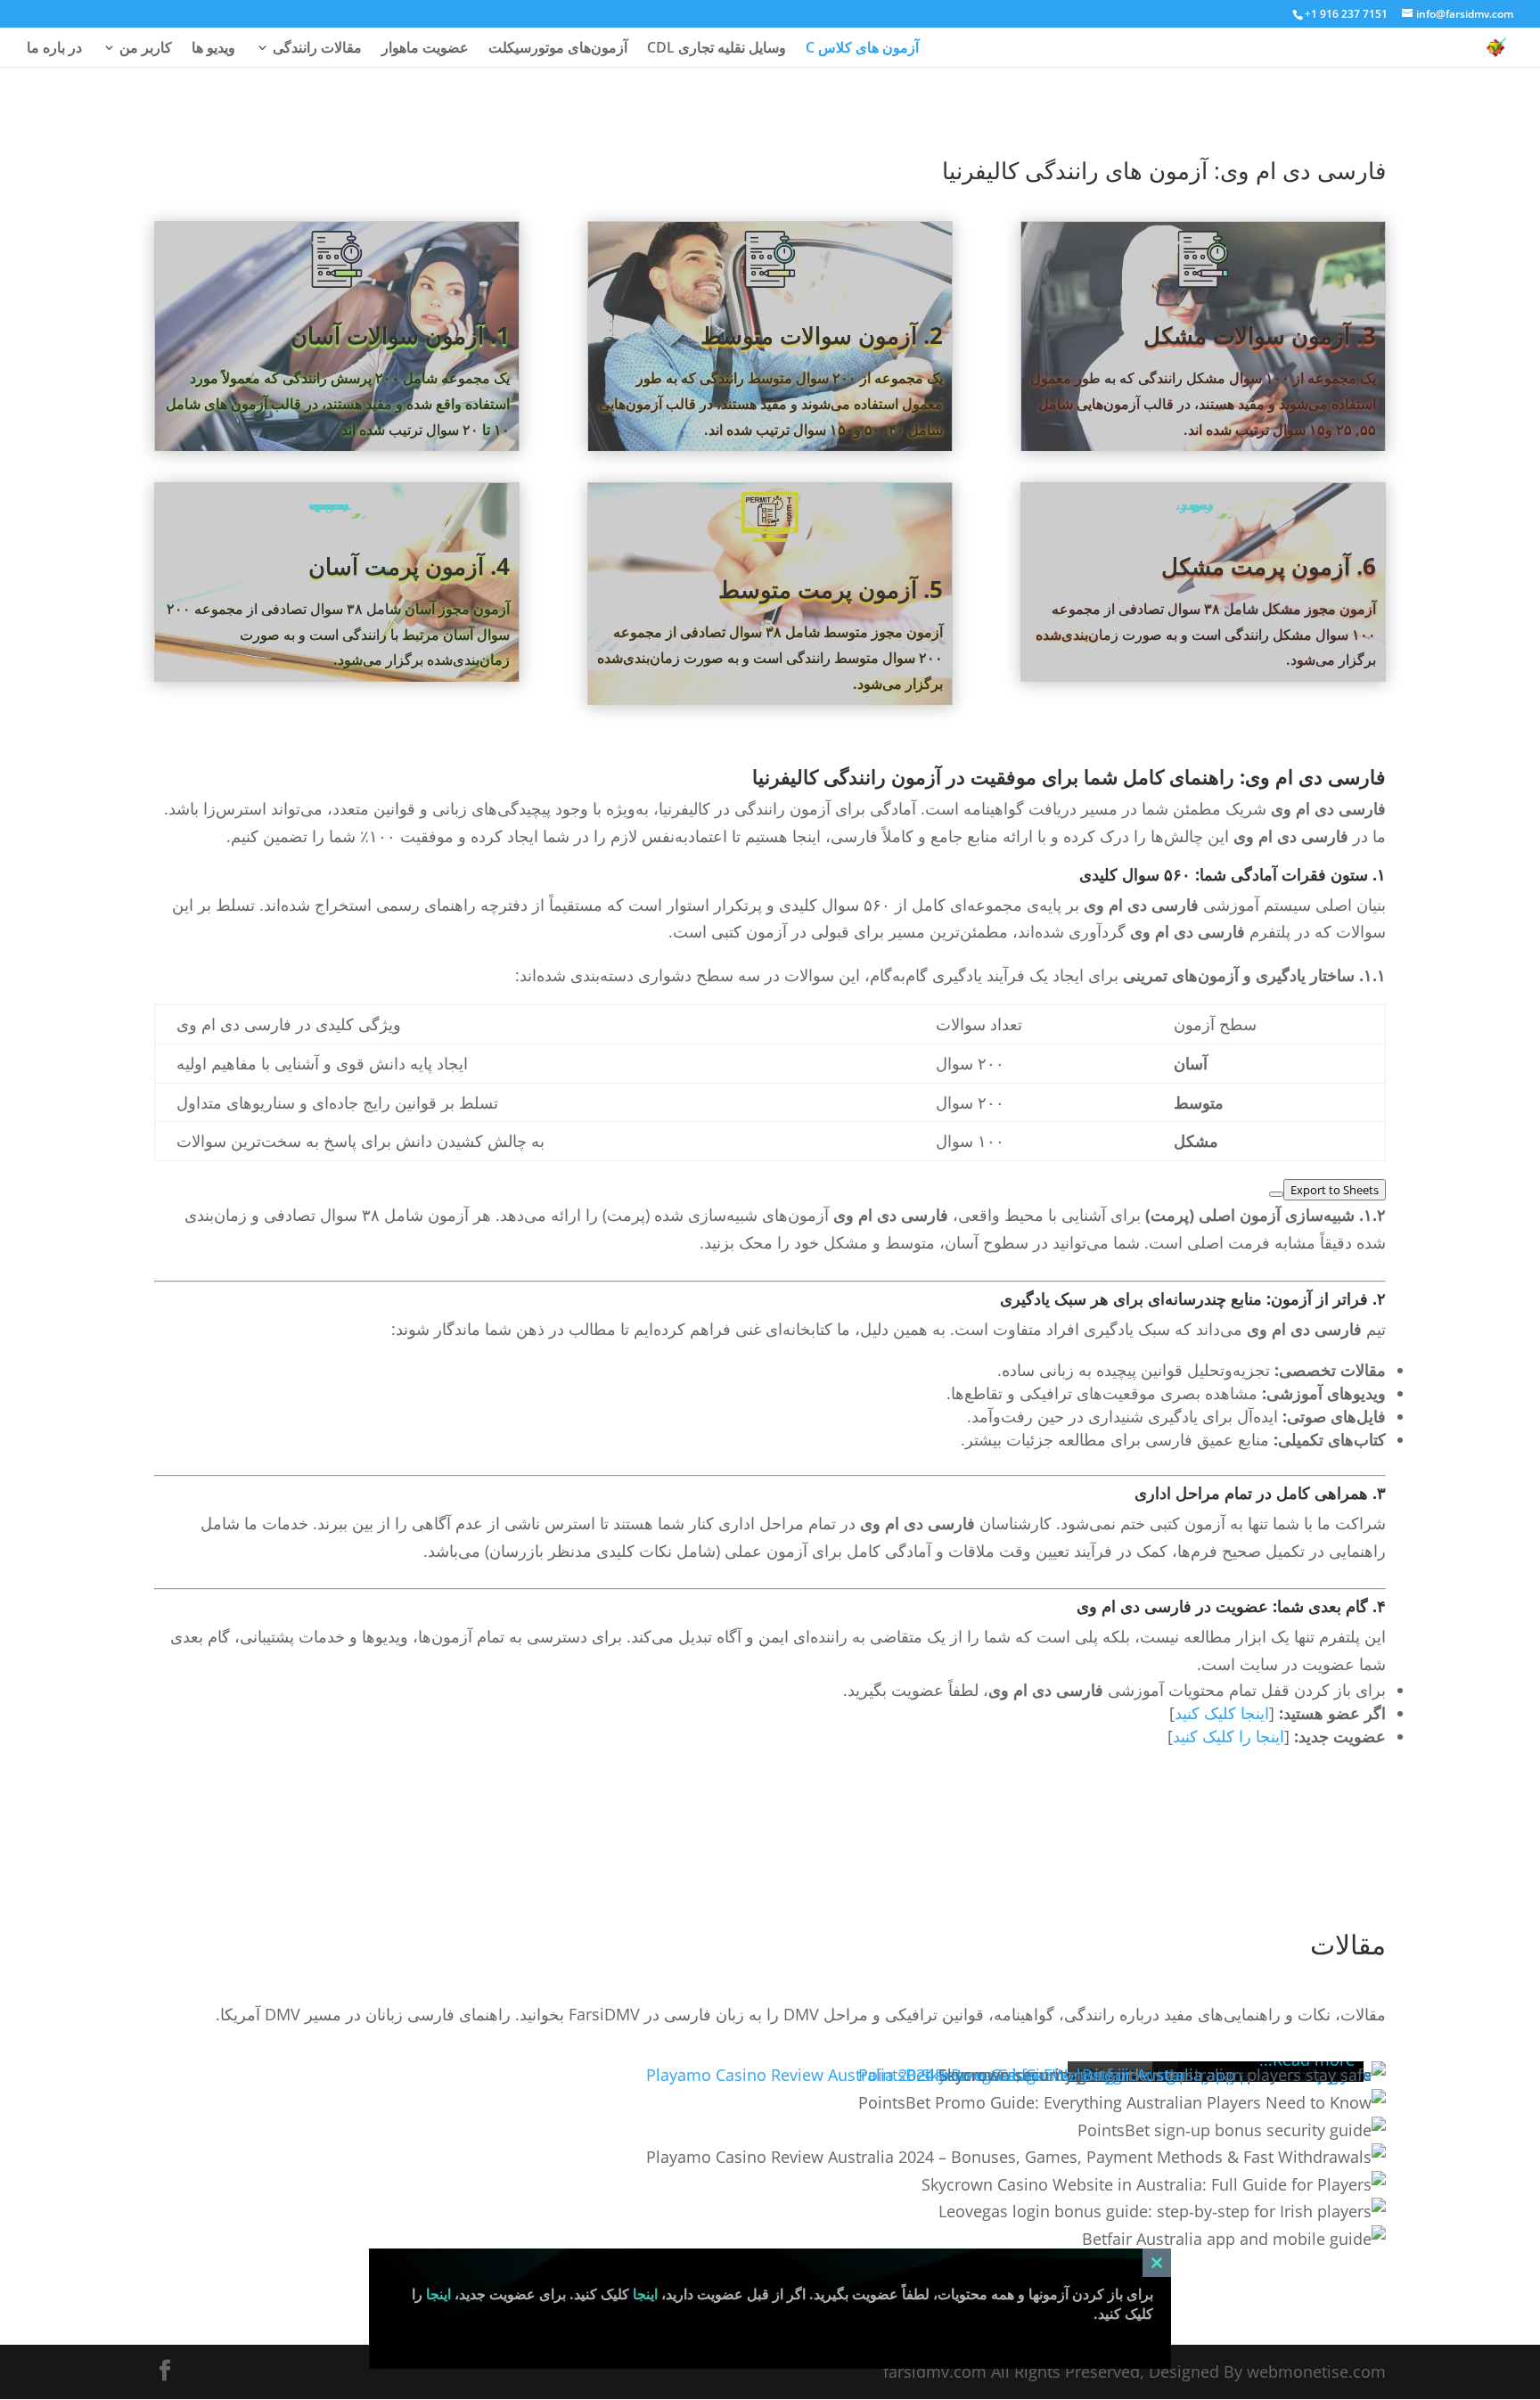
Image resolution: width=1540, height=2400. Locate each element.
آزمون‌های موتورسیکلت (558, 49)
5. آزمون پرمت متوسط (831, 589)
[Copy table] (1276, 1194)
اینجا (645, 2294)
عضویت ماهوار (425, 49)
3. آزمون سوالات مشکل (1260, 335)
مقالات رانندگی (317, 49)
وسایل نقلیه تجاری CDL (717, 49)
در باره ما (54, 49)
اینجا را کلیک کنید (1229, 1736)
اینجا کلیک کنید (1222, 1713)
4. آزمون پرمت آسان (409, 566)
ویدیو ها (213, 49)
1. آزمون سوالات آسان (400, 335)
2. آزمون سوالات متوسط (822, 335)
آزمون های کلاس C (862, 49)
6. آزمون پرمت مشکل (1269, 566)
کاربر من (146, 49)
